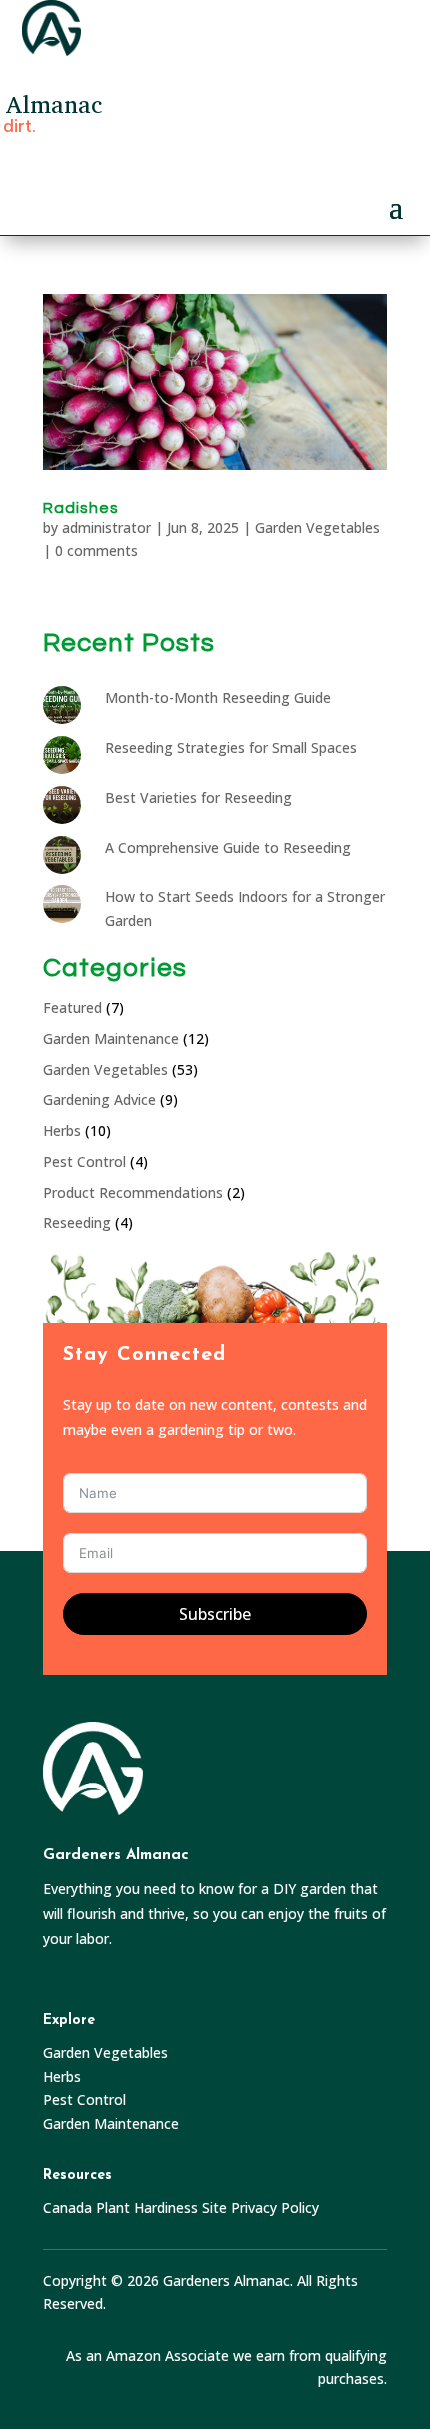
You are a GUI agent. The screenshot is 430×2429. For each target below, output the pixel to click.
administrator (106, 527)
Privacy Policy (275, 2207)
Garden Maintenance (111, 1038)
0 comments (96, 550)
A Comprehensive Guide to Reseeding (228, 847)
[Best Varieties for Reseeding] (67, 811)
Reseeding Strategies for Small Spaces (231, 747)
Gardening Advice (99, 1099)
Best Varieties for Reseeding (198, 797)
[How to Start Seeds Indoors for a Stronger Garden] (67, 910)
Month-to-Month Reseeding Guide (218, 697)
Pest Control (84, 1161)
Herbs (62, 1130)
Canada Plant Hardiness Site (135, 2207)
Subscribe (215, 1614)
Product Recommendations (133, 1192)
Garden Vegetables (317, 527)
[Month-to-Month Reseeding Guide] (67, 711)
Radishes (81, 508)
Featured (72, 1007)
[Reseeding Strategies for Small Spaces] (67, 761)
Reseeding (77, 1222)
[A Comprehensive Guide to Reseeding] (67, 861)
